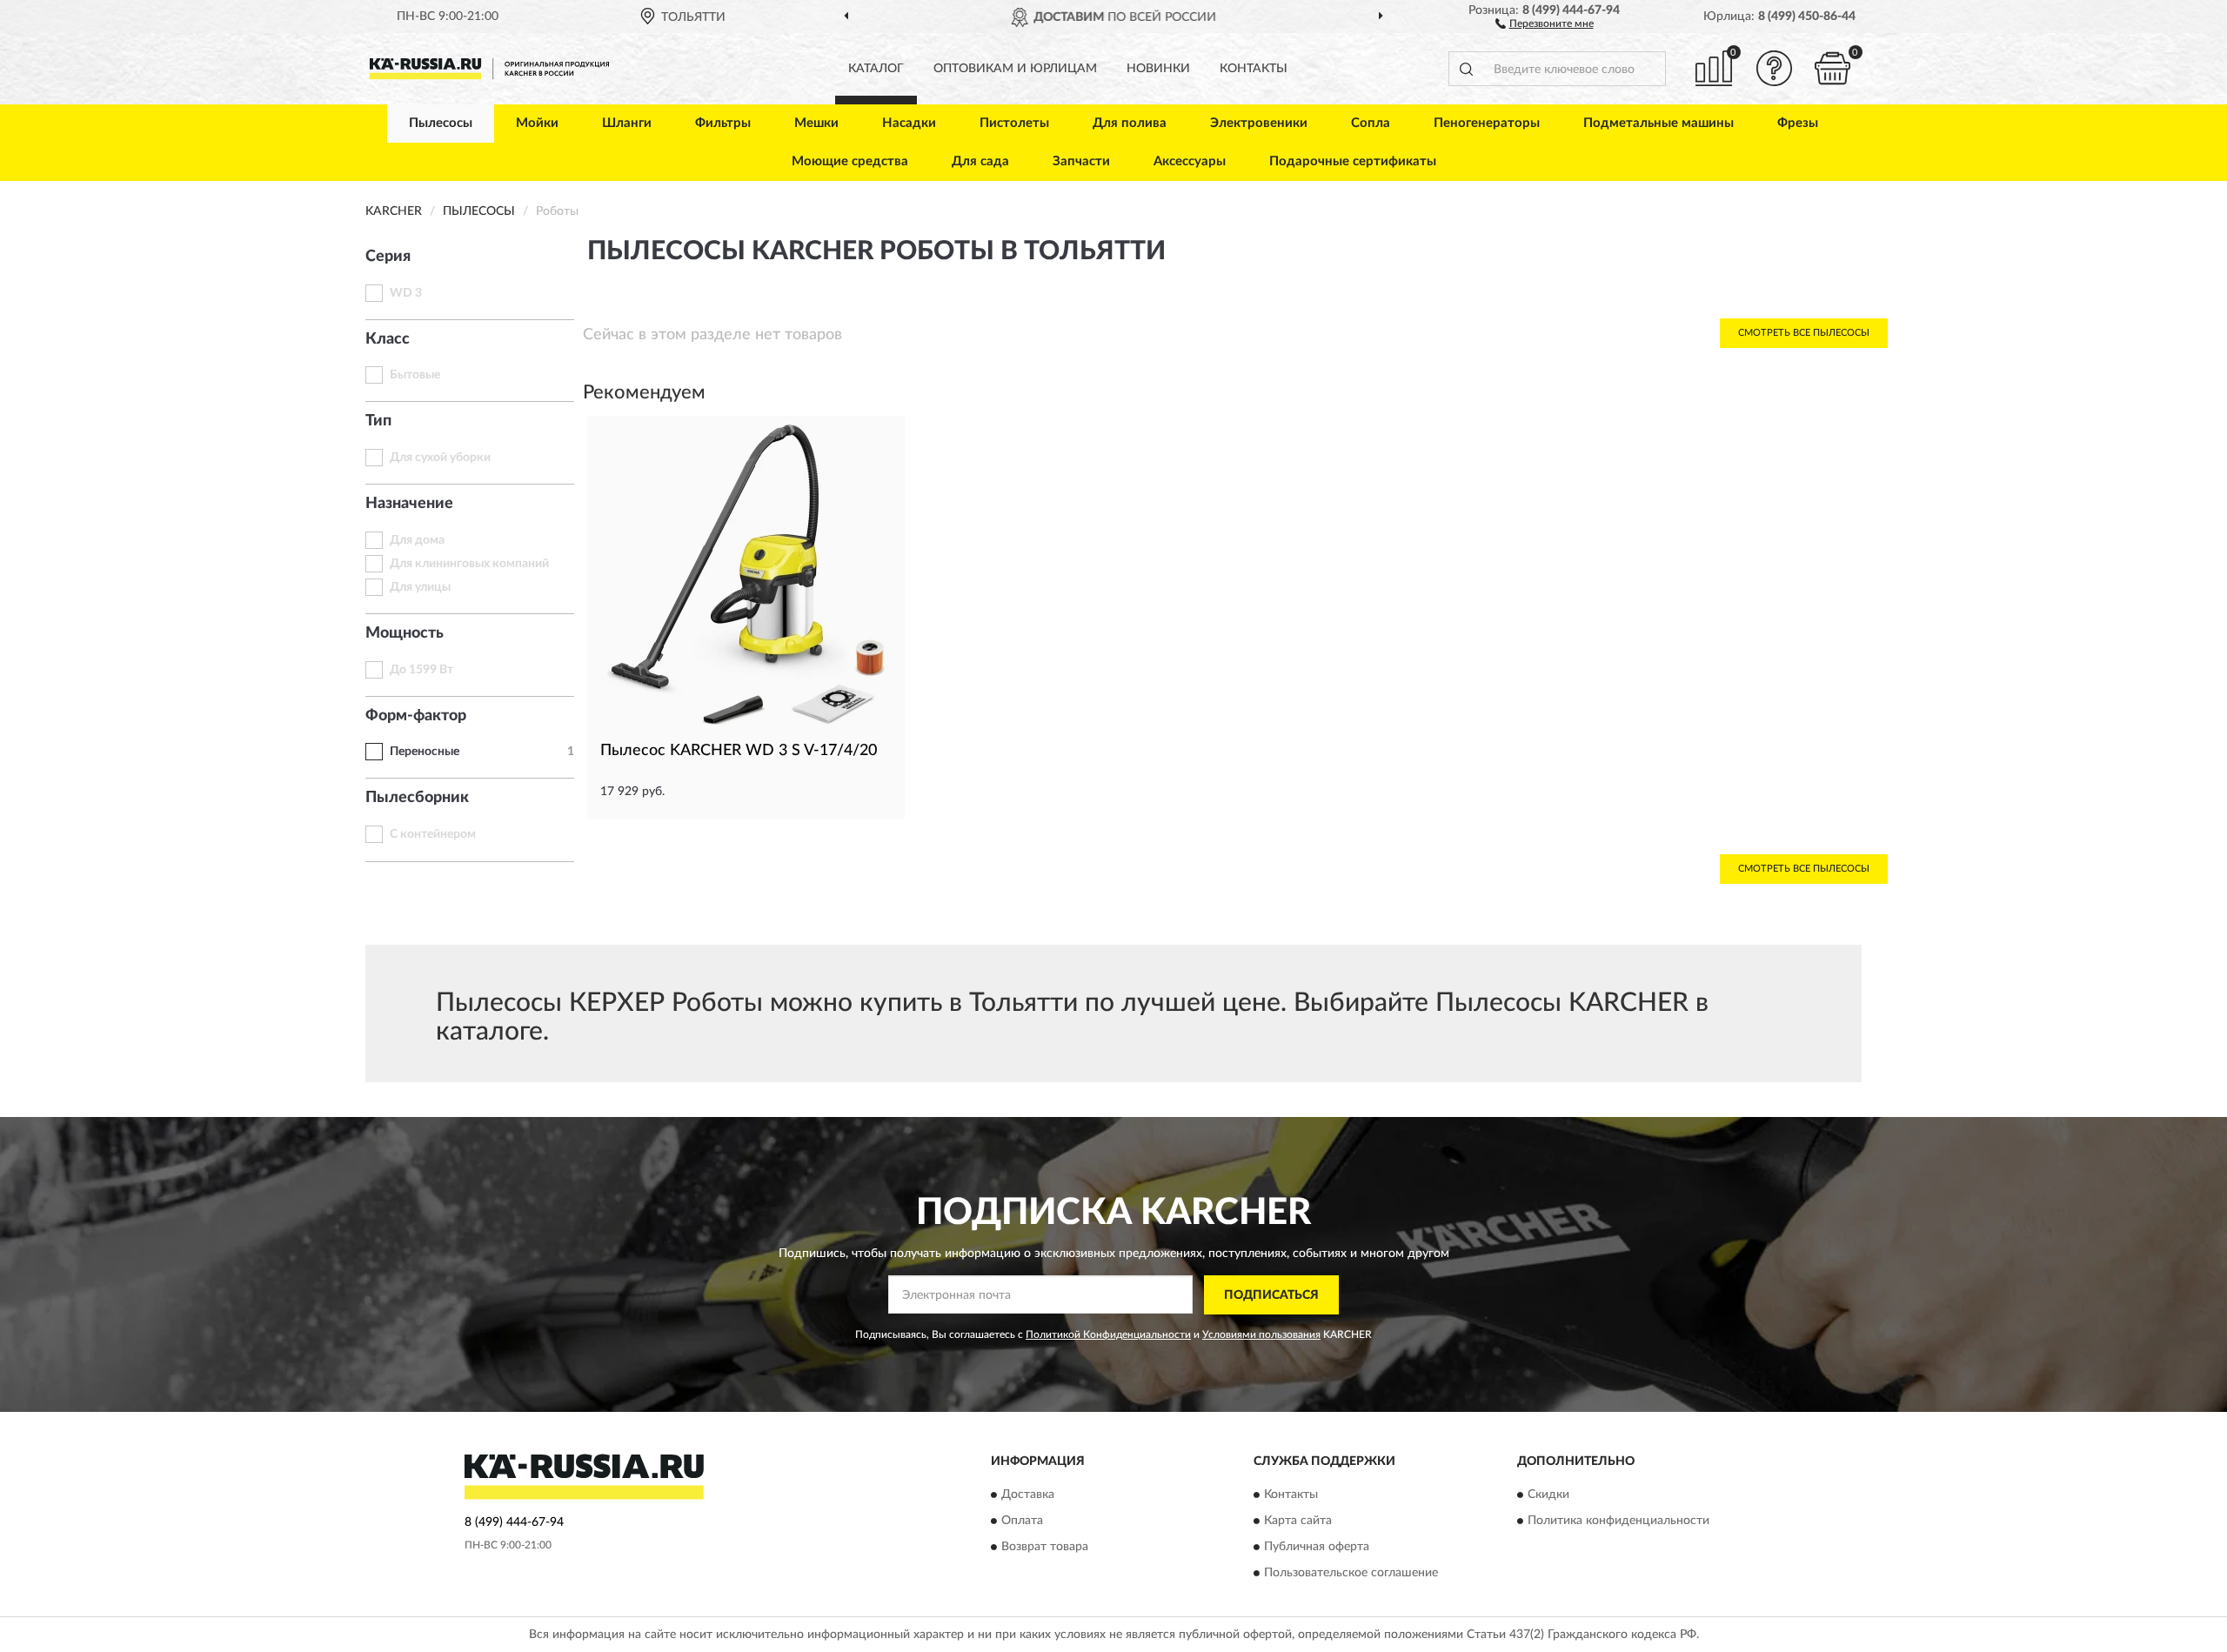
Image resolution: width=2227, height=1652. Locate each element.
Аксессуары (1190, 161)
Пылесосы (441, 123)
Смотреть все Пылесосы (1804, 333)
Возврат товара (1045, 1548)
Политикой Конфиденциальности (1108, 1334)
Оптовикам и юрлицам (1015, 69)
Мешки (816, 123)
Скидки (1548, 1495)
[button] (1545, 23)
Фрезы (1798, 123)
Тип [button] (378, 421)
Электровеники (1259, 123)
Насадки (909, 123)
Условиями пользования (1261, 1334)
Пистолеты (1014, 123)
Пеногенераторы (1487, 123)
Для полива (1130, 123)
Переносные (425, 752)
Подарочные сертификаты (1353, 161)
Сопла (1371, 123)
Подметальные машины (1659, 123)
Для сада (980, 161)
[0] (1833, 68)
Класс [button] (388, 339)
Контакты (1254, 69)
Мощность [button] (405, 633)
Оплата (1022, 1522)
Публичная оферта (1317, 1548)
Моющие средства (850, 161)
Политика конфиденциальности (1618, 1522)
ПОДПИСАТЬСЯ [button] (1271, 1295)
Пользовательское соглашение (1351, 1574)
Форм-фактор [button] (416, 716)
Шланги (627, 123)
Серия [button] (388, 257)
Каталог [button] (876, 69)
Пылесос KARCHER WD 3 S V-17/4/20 (739, 751)
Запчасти (1081, 161)
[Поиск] (1466, 69)
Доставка (1028, 1495)
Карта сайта (1298, 1522)
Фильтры (723, 123)
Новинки (1158, 69)
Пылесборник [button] (417, 798)
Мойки (537, 123)
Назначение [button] (409, 504)
